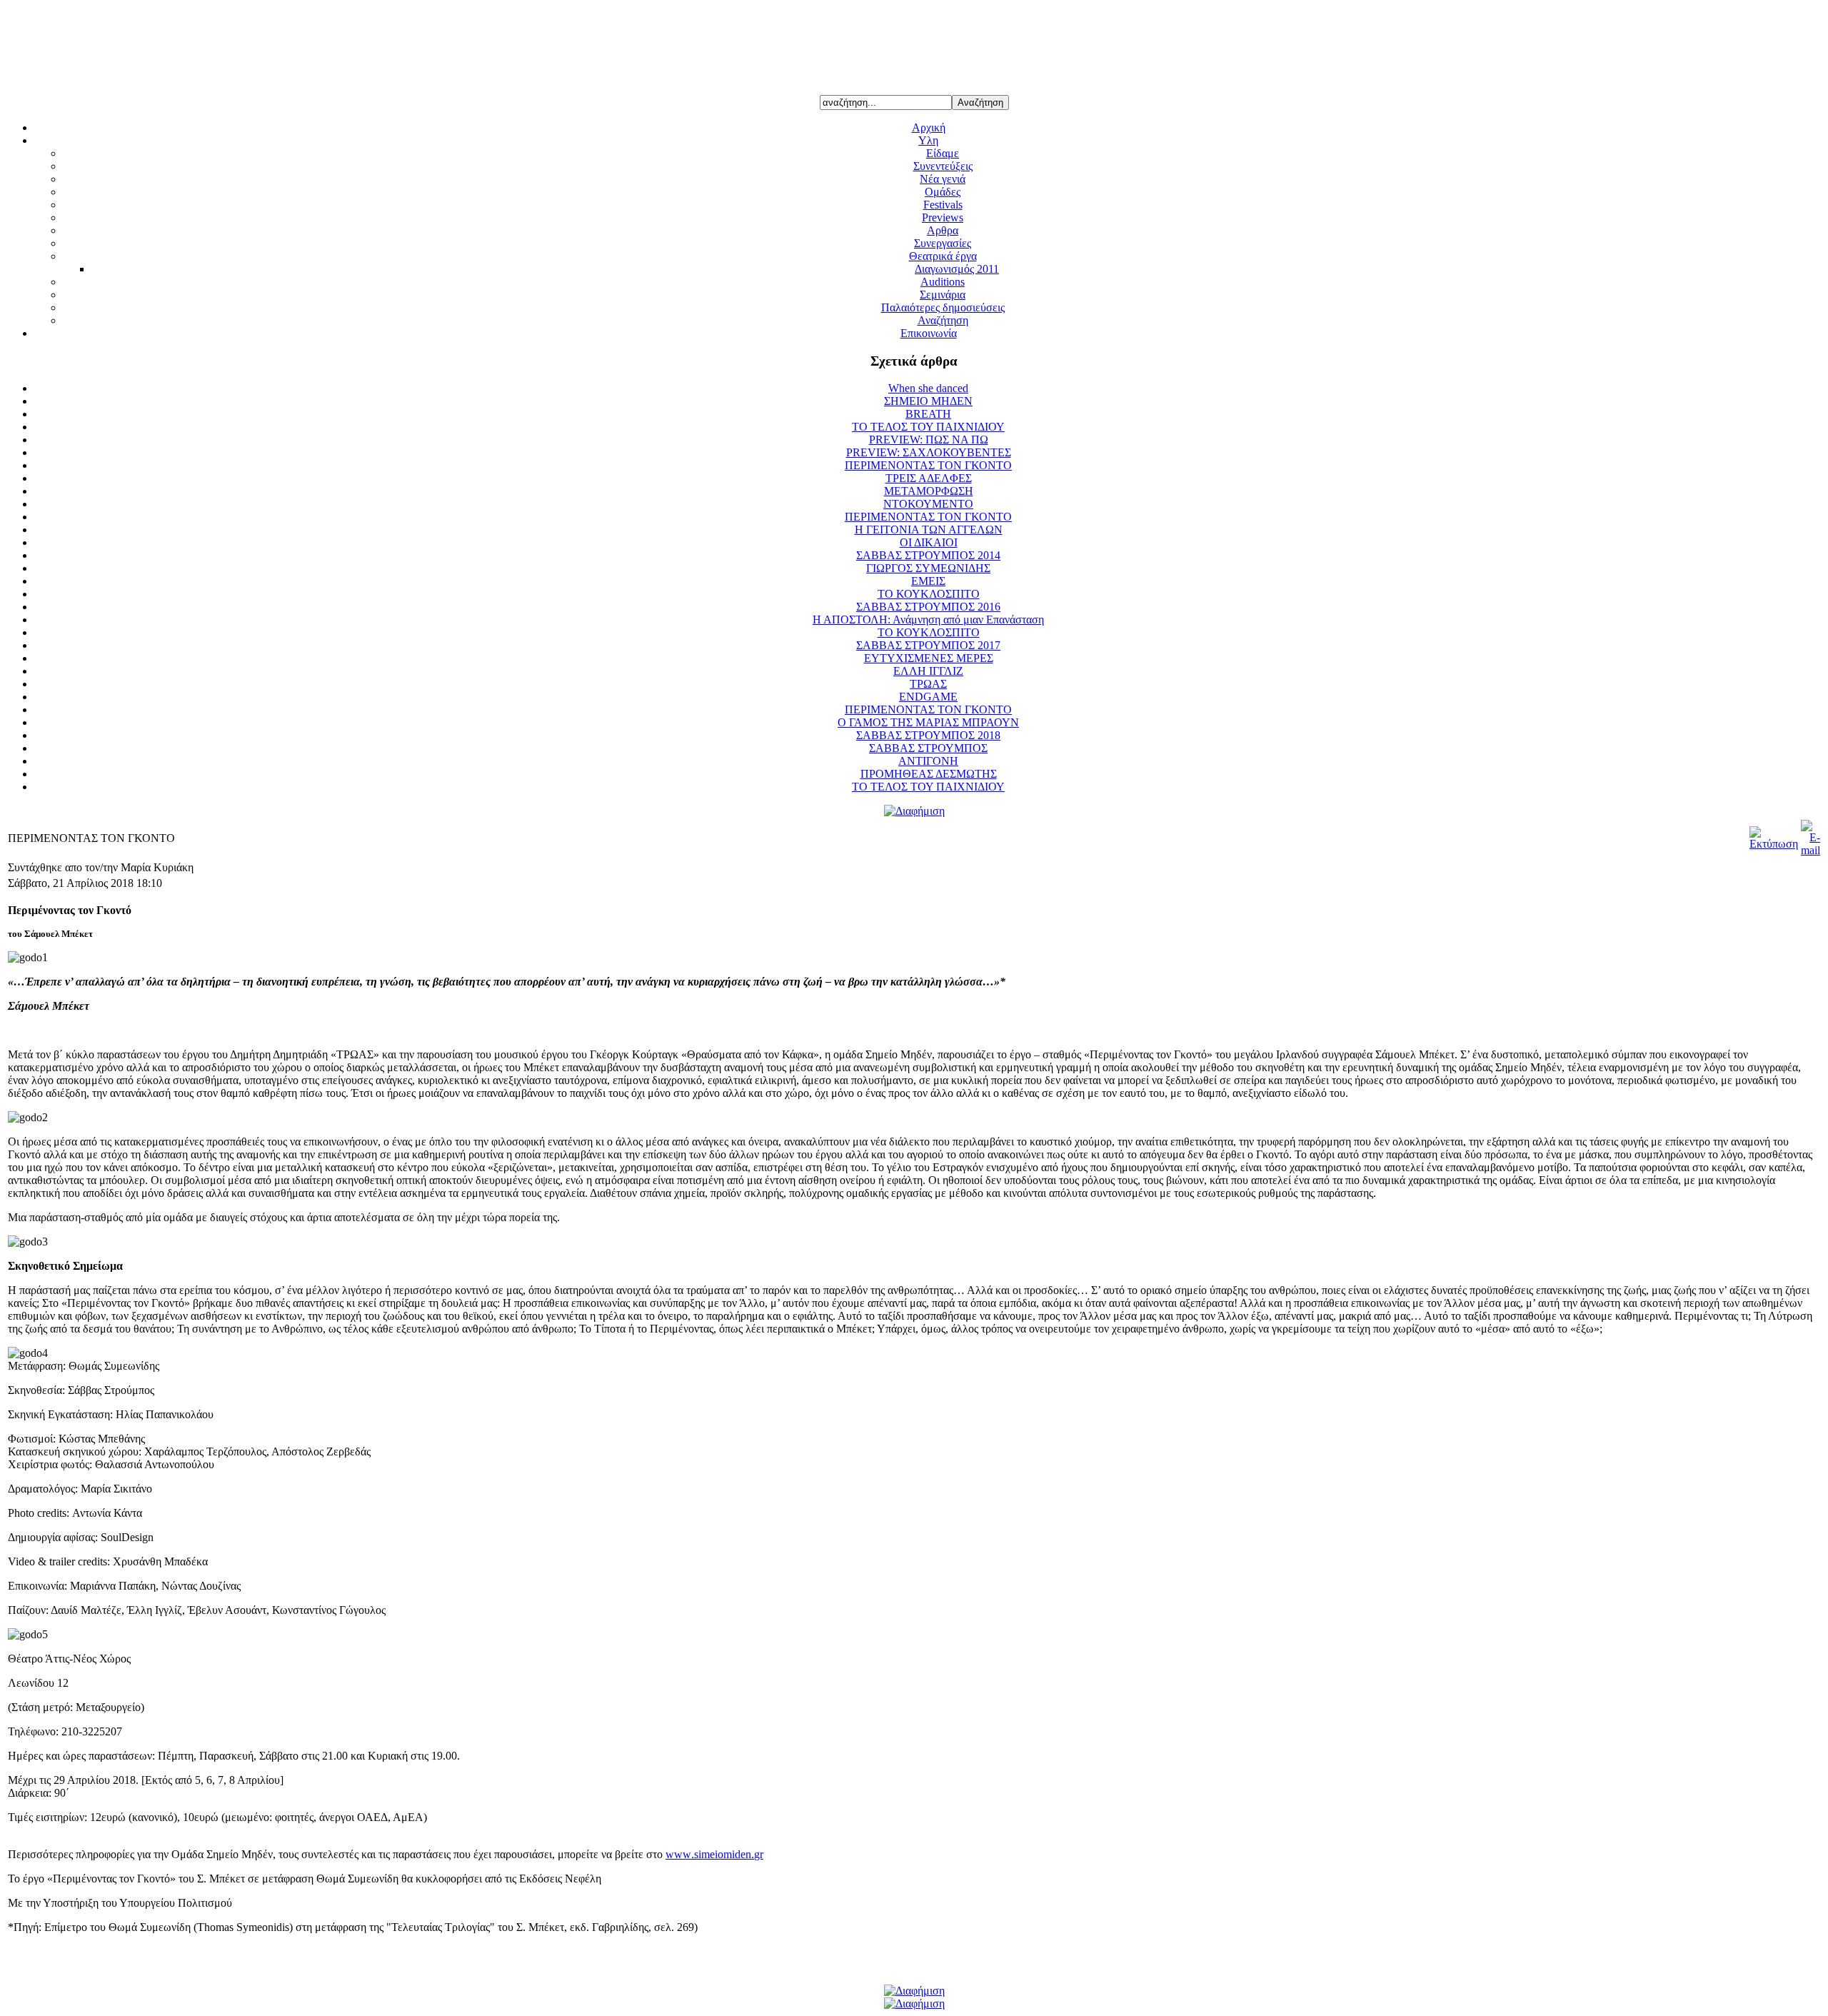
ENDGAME (928, 697)
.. (714, 1854)
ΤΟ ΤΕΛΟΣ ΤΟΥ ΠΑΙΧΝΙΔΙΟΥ (928, 427)
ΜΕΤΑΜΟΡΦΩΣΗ (929, 491)
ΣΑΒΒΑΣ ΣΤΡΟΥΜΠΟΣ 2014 (928, 555)
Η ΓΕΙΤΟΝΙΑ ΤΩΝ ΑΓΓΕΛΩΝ (929, 530)
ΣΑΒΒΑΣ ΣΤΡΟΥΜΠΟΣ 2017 (928, 645)
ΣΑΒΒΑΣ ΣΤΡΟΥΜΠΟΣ (928, 748)
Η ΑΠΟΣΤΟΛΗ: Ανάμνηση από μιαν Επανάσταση (928, 620)
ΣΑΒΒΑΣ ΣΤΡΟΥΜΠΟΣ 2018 (928, 735)
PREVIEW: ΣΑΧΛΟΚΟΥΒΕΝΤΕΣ (929, 452)
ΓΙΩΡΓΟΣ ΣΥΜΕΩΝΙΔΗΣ (928, 568)
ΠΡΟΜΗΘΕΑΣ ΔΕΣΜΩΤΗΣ (929, 774)
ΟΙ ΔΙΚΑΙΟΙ (929, 542)
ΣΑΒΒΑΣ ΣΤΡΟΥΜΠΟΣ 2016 (928, 607)
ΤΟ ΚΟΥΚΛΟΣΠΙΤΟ (929, 594)
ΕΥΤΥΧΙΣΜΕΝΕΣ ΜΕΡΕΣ (929, 658)
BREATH (928, 414)
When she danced (928, 388)
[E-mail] (1811, 850)
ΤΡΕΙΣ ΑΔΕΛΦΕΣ (929, 478)
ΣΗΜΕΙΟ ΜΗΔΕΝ (928, 401)
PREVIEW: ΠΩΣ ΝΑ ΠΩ (929, 440)
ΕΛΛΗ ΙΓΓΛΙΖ (928, 671)
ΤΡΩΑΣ (928, 684)
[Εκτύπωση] (1774, 844)
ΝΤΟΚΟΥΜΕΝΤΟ (928, 504)
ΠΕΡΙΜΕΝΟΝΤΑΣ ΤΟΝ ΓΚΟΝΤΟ (928, 465)
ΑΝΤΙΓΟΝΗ (928, 761)
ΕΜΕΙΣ (928, 581)
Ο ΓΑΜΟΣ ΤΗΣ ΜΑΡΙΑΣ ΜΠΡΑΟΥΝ (928, 722)
